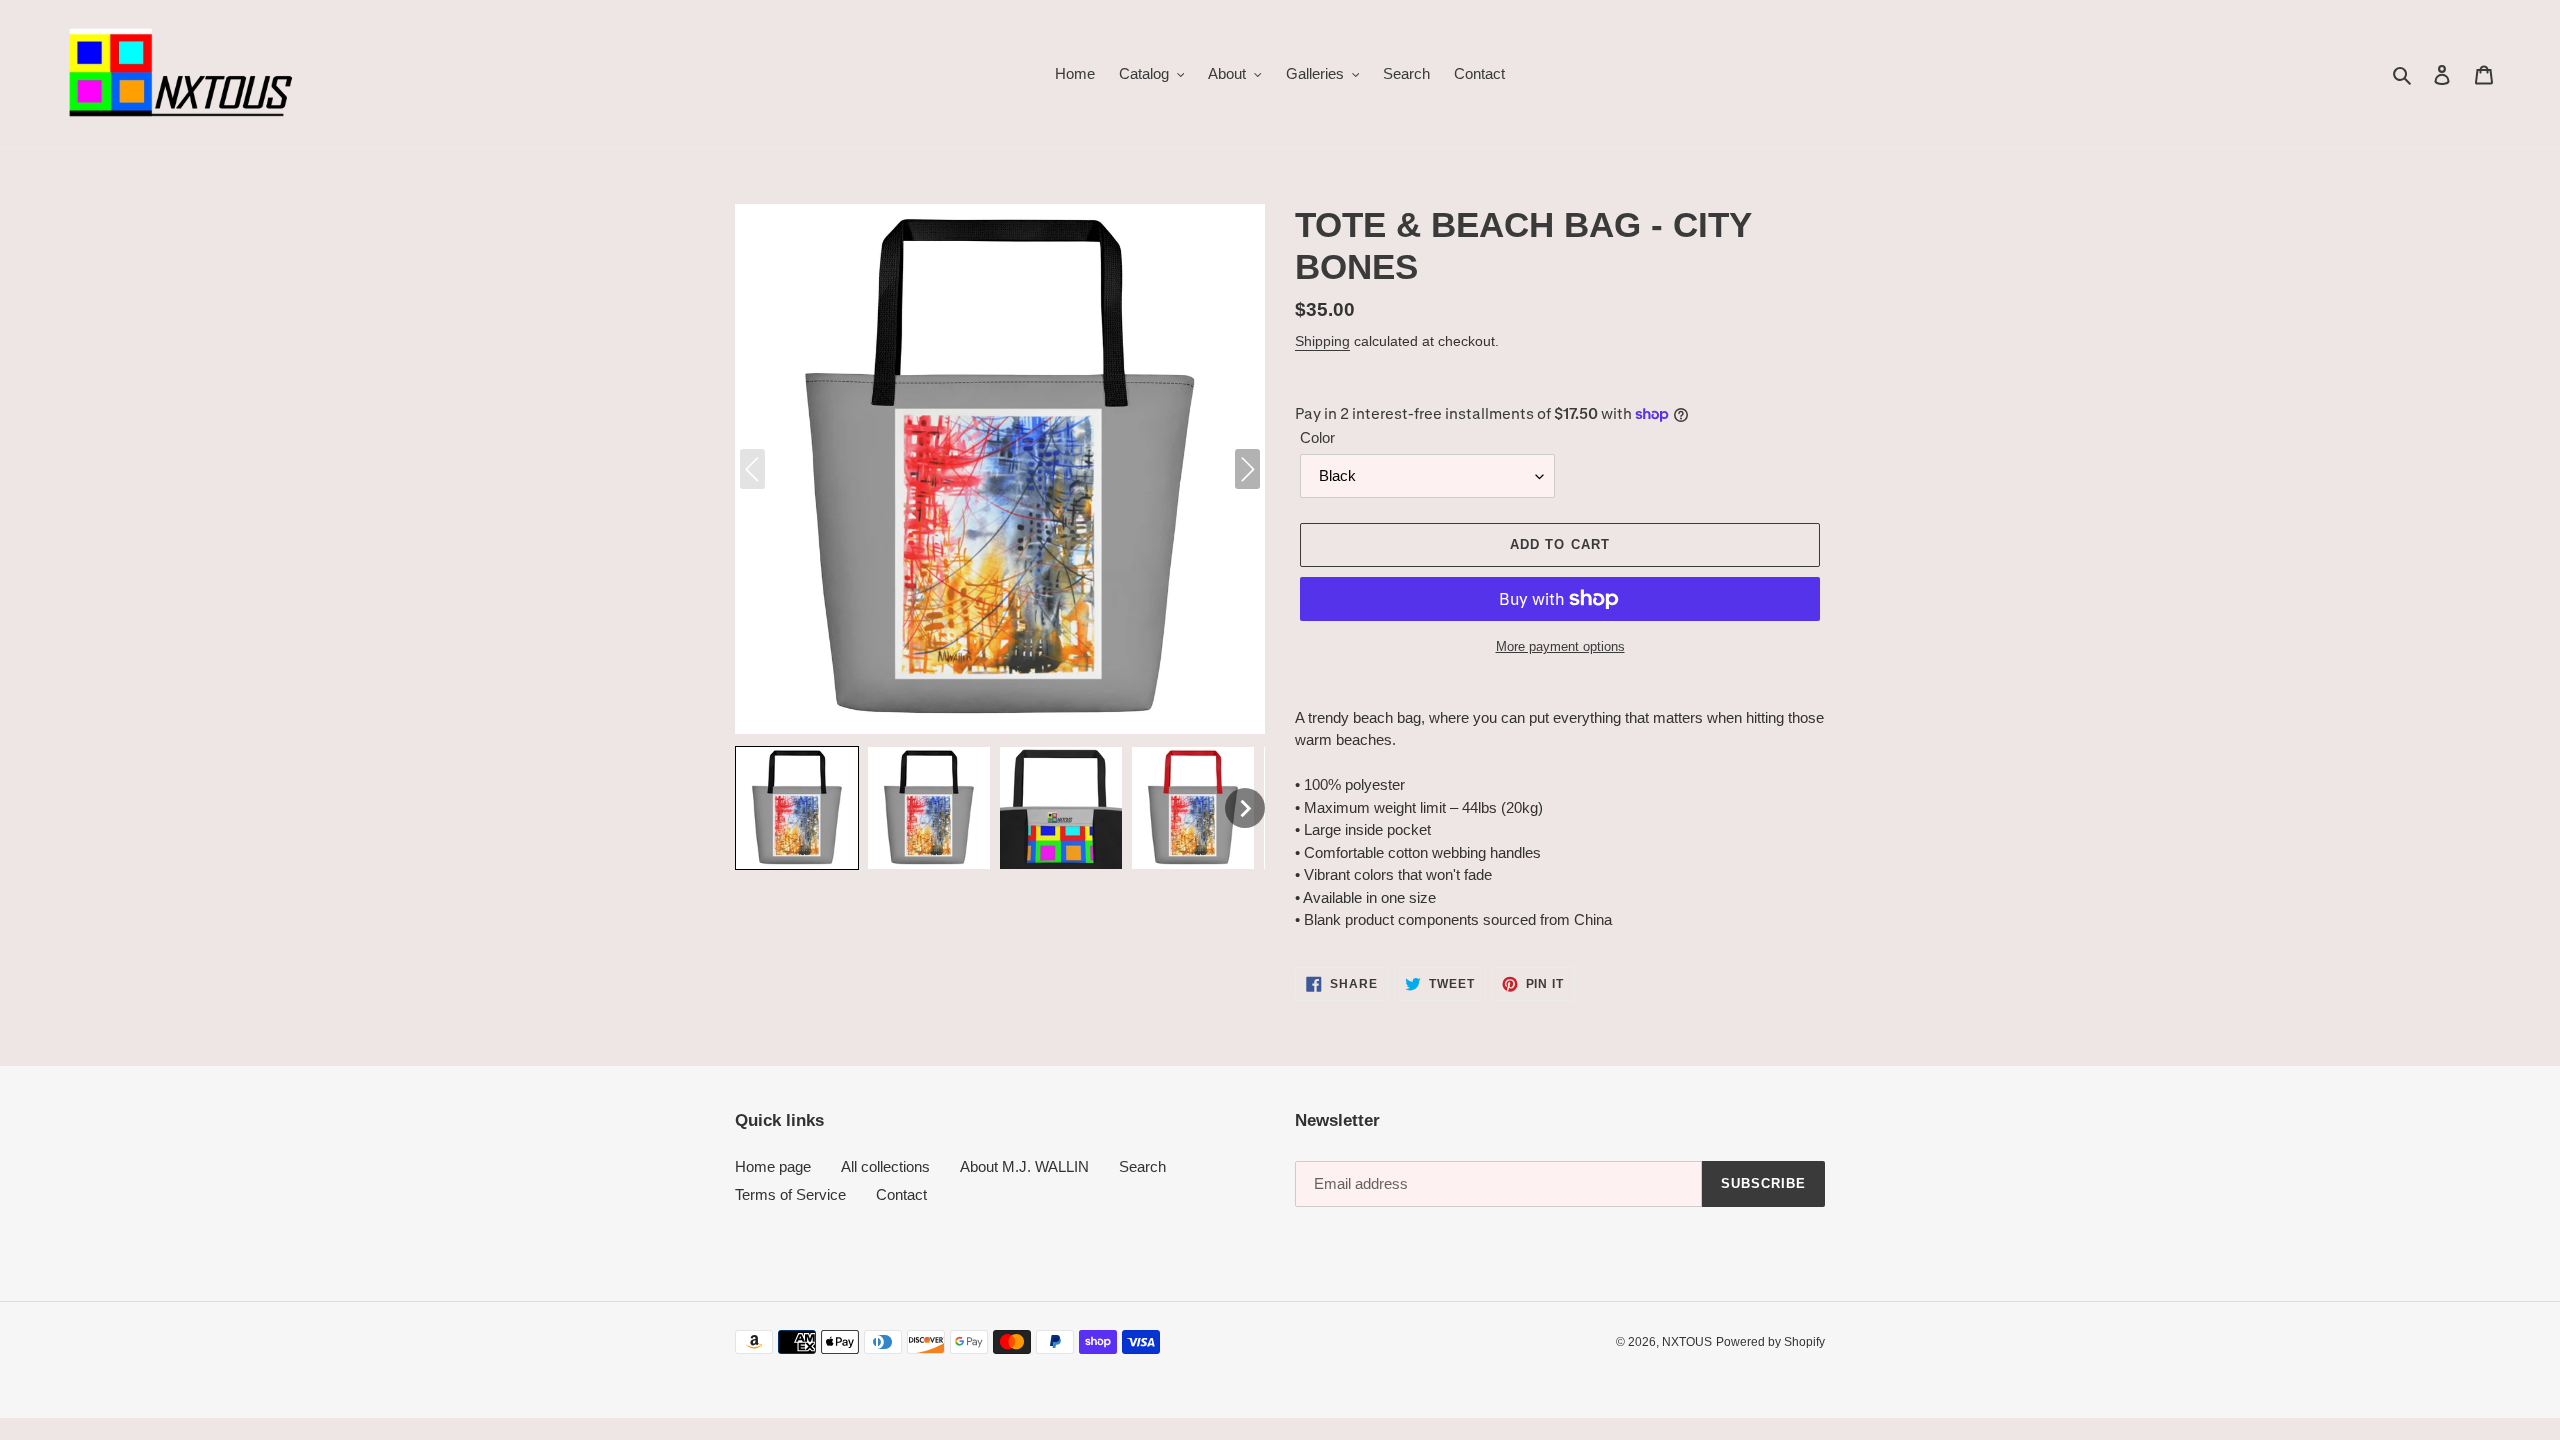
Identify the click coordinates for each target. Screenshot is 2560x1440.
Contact (901, 1194)
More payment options (1560, 646)
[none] (797, 808)
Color (1317, 437)
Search (1142, 1166)
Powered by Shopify (1770, 1342)
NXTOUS (1687, 1342)
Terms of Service (790, 1194)
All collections (885, 1166)
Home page (773, 1166)
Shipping (1322, 341)
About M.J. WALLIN (1024, 1166)
